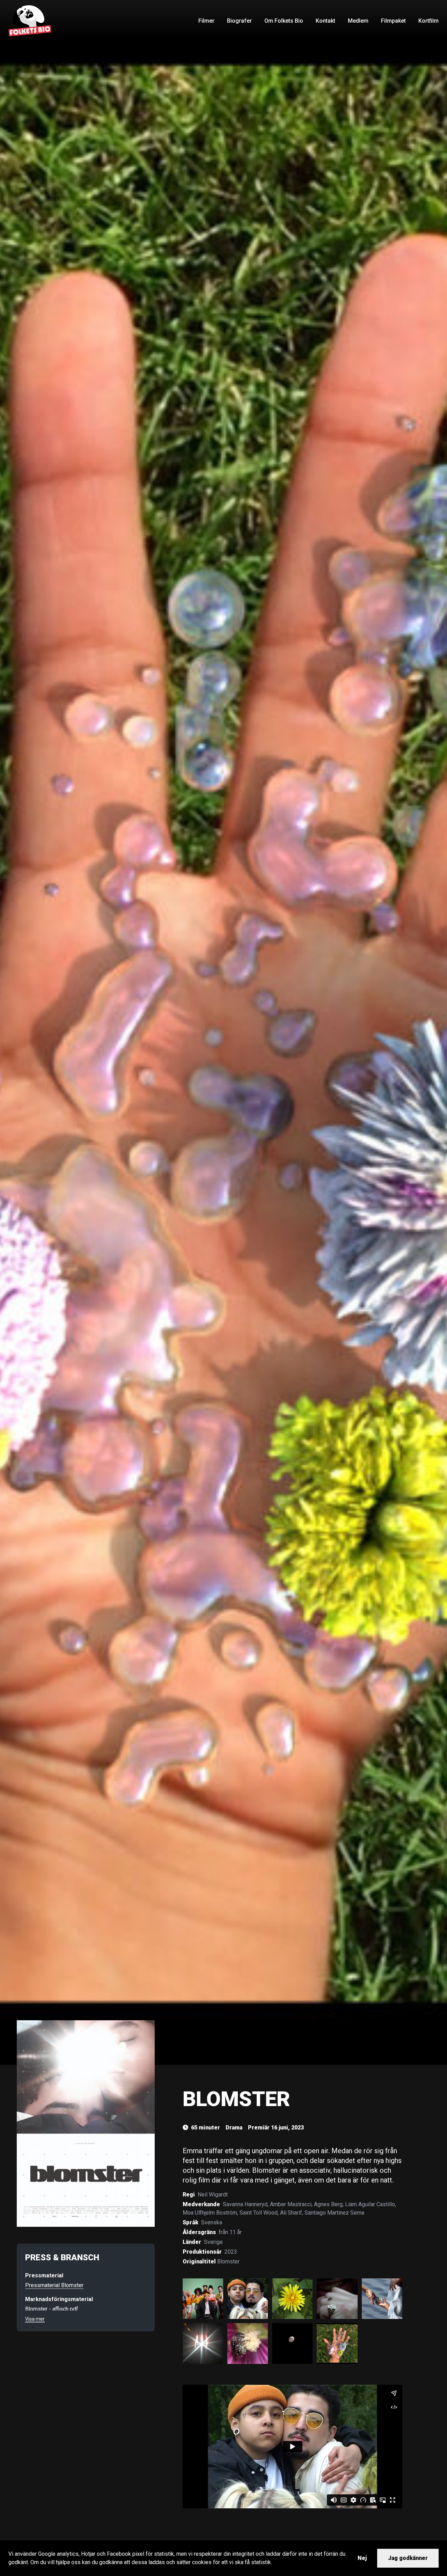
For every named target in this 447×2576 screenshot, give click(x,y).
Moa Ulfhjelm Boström (210, 2213)
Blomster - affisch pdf (52, 2309)
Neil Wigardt (213, 2195)
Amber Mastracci (291, 2204)
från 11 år (230, 2232)
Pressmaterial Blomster (54, 2285)
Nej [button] (362, 2558)
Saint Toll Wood (259, 2213)
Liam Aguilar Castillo (370, 2204)
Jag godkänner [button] (408, 2558)
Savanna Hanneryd (245, 2204)
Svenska (212, 2222)
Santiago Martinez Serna (334, 2213)
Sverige (213, 2242)
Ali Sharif (291, 2213)
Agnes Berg (328, 2204)
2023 (231, 2252)
